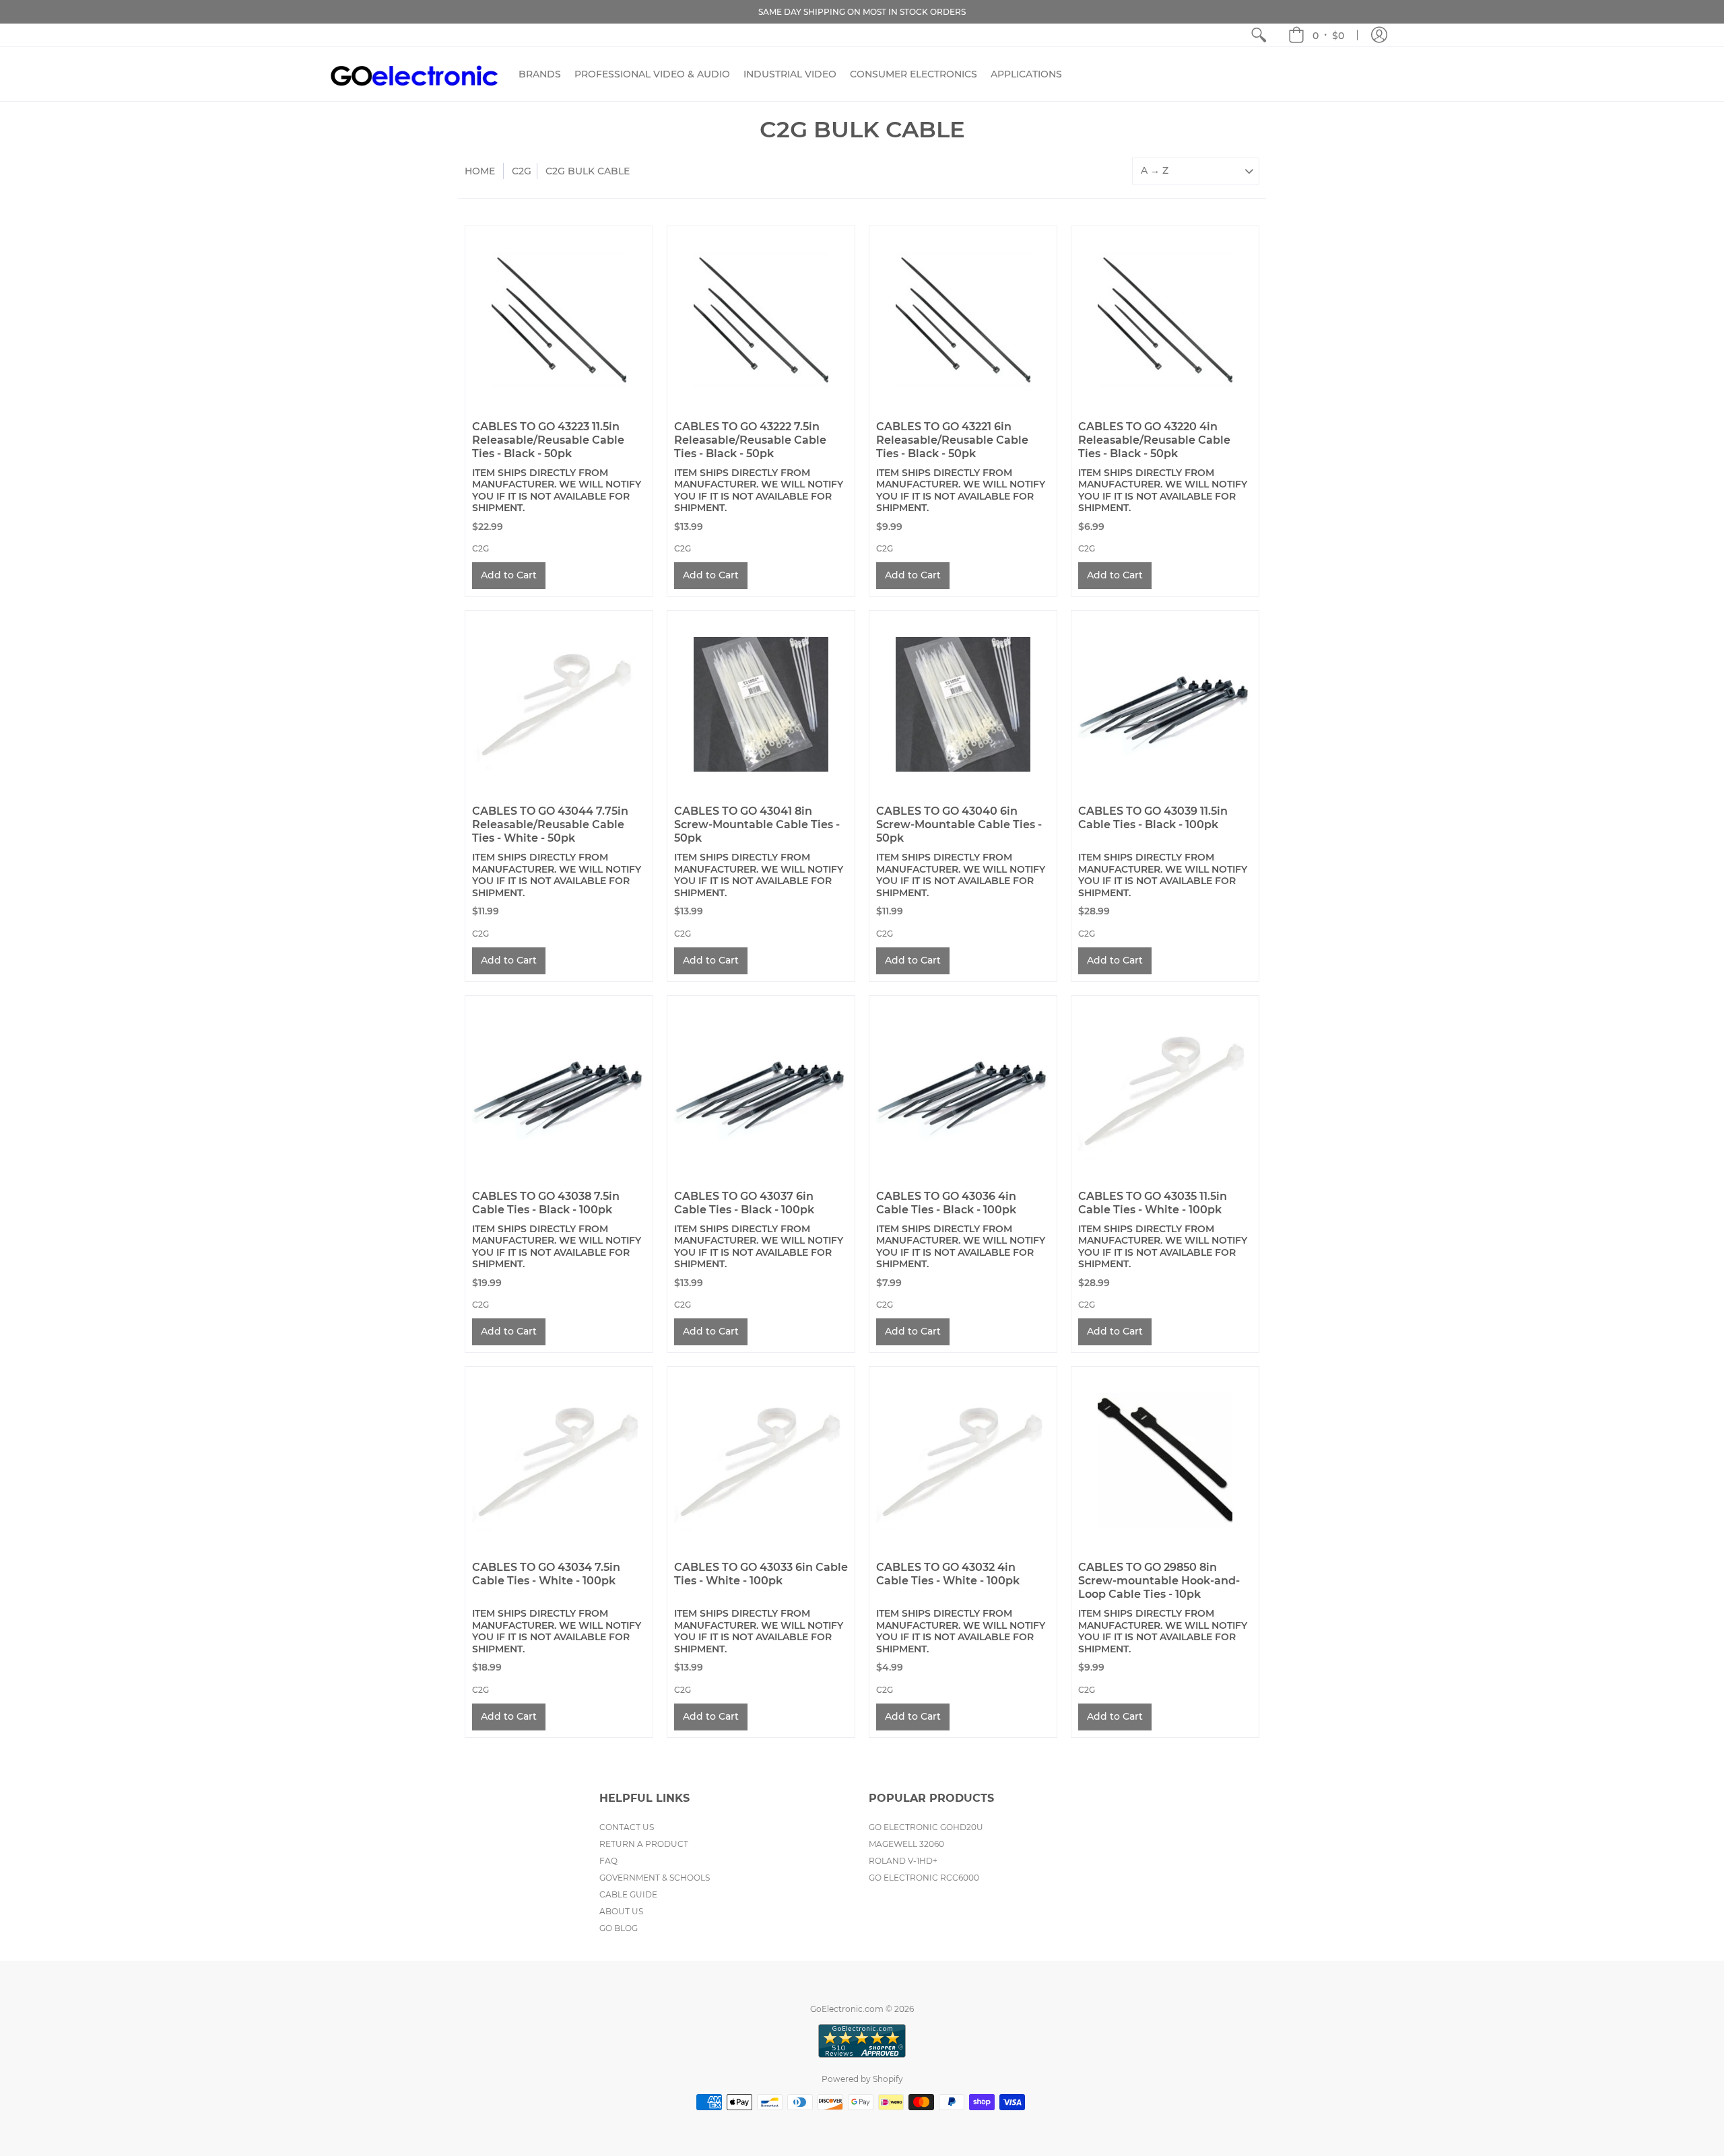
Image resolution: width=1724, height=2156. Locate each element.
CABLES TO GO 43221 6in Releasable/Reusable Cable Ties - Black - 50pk (952, 440)
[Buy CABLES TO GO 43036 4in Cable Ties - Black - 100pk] (963, 1089)
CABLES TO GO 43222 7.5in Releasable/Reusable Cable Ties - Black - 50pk (750, 440)
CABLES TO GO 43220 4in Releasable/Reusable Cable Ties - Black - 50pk (1154, 440)
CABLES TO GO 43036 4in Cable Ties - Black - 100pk (946, 1203)
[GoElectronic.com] (414, 74)
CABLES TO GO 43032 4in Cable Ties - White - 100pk (948, 1574)
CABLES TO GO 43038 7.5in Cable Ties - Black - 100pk (546, 1203)
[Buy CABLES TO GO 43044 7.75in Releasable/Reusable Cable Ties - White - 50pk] (559, 704)
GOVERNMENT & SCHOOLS (655, 1878)
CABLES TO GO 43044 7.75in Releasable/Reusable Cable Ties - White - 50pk (550, 824)
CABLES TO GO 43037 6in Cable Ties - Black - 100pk (744, 1203)
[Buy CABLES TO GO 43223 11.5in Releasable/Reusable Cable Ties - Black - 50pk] (559, 320)
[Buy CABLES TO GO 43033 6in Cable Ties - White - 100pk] (761, 1460)
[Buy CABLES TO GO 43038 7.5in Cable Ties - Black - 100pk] (559, 1089)
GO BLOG (619, 1928)
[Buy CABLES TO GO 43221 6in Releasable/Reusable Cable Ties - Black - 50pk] (963, 320)
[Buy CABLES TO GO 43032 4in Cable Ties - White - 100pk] (963, 1460)
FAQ (608, 1861)
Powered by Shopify (862, 2079)
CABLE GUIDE (628, 1894)
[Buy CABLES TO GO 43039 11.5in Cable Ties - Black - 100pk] (1165, 704)
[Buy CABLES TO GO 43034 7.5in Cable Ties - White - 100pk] (559, 1460)
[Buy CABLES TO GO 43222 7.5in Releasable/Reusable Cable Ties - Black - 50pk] (761, 320)
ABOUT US (621, 1911)
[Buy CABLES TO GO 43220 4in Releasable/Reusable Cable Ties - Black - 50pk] (1165, 320)
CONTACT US (627, 1827)
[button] (1316, 35)
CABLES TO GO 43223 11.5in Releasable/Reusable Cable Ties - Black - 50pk (548, 440)
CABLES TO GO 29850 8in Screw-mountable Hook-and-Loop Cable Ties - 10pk (1159, 1581)
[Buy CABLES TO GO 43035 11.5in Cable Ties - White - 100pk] (1165, 1089)
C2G (522, 171)
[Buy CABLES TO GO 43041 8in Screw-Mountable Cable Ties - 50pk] (761, 704)
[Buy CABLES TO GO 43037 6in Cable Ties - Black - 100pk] (761, 1089)
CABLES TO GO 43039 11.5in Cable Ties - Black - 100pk (1153, 818)
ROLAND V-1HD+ (903, 1861)
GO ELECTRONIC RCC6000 (924, 1878)
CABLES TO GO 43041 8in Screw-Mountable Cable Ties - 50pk (757, 824)
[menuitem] (1259, 35)
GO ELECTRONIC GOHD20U (926, 1827)
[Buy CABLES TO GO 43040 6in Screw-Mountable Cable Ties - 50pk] (963, 704)
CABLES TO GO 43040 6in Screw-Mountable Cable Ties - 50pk (959, 824)
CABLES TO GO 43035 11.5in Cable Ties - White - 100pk (1153, 1203)
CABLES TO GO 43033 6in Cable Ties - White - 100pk (761, 1574)
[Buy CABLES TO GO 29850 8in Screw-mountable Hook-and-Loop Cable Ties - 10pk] (1165, 1460)
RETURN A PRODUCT (644, 1844)
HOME (480, 171)
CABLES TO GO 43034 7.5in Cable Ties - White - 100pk (546, 1574)
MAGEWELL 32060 (906, 1844)
